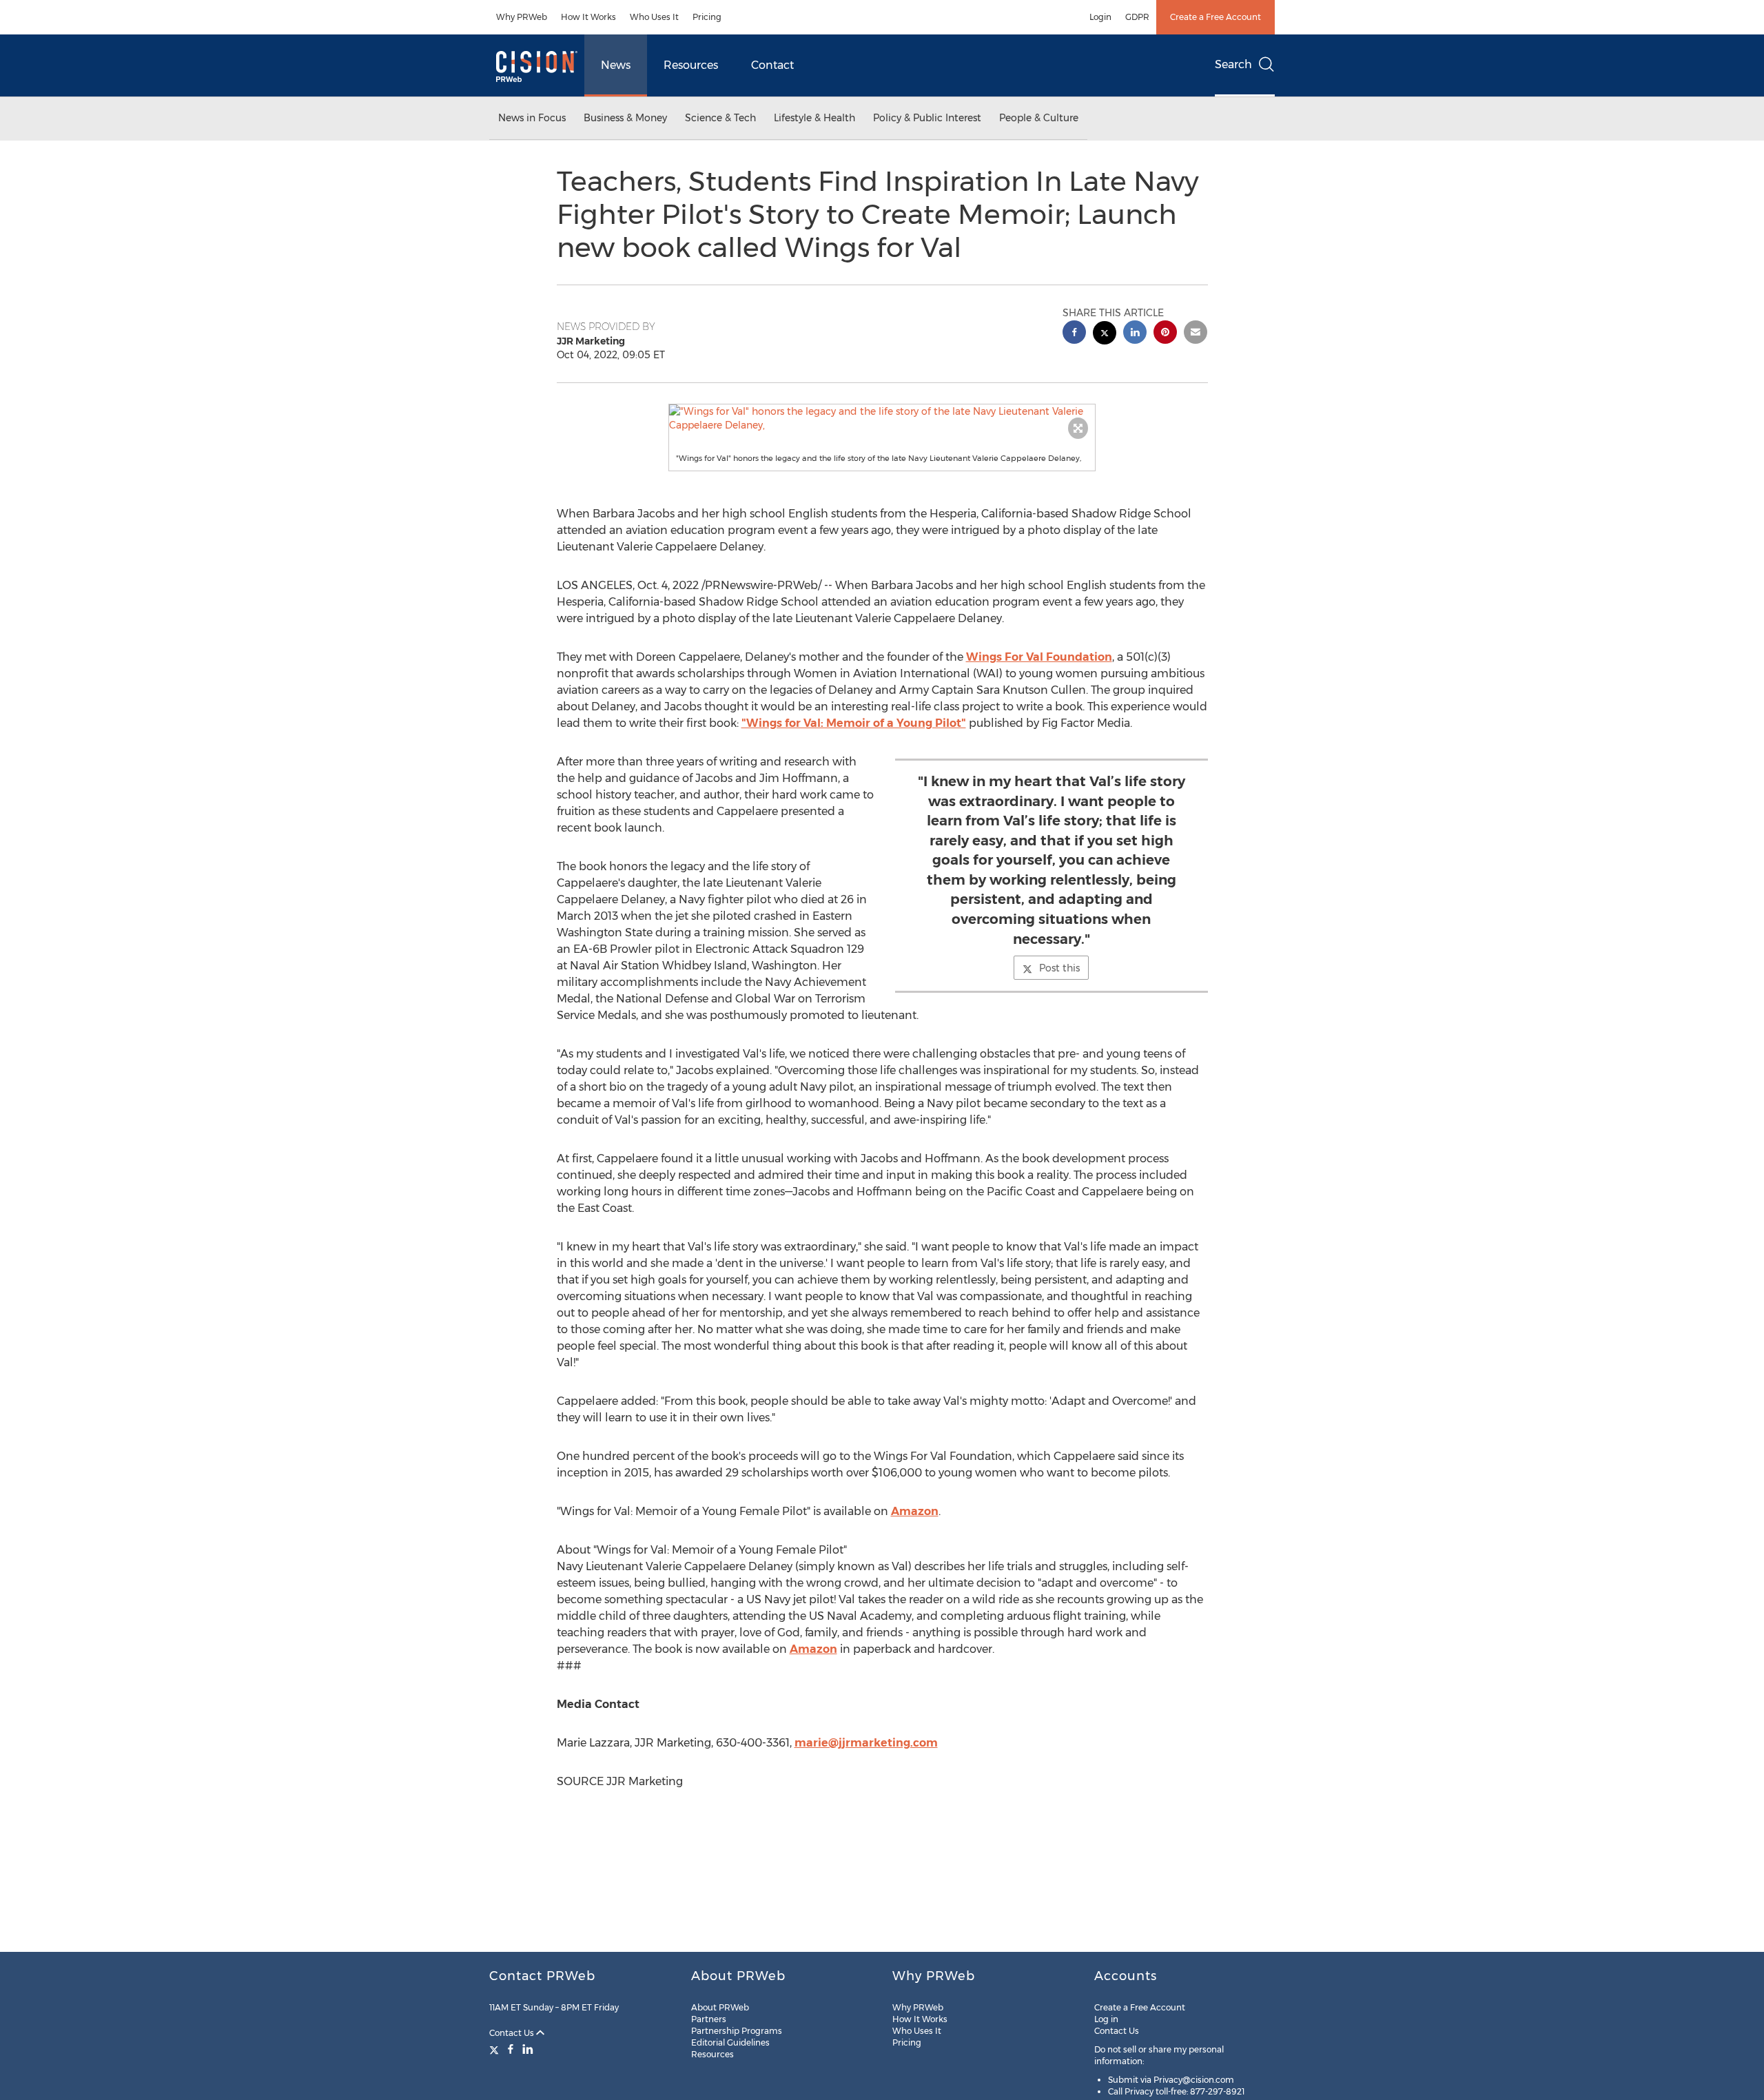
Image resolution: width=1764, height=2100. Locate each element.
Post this (1059, 968)
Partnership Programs (737, 2031)
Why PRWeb (522, 17)
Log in (1106, 2019)
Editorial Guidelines (730, 2042)
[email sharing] (1196, 334)
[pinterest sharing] (1165, 334)
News (616, 65)
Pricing (707, 17)
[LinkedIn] (528, 2049)
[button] (882, 418)
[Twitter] (496, 2049)
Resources (691, 65)
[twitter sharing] (1105, 334)
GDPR (1137, 17)
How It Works (588, 17)
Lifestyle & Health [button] (814, 118)
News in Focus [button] (532, 118)
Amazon (915, 1511)
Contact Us (513, 2033)
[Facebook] (511, 2049)
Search (1233, 64)
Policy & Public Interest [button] (927, 118)
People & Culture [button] (1039, 118)
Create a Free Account (1216, 17)
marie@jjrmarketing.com (866, 1743)
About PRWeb (720, 2007)
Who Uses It (654, 17)
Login (1100, 17)
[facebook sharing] (1074, 334)
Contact (772, 65)
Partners (709, 2019)
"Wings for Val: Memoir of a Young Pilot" (854, 723)
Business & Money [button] (625, 118)
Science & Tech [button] (720, 118)
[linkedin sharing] (1135, 334)
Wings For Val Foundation (1039, 657)
